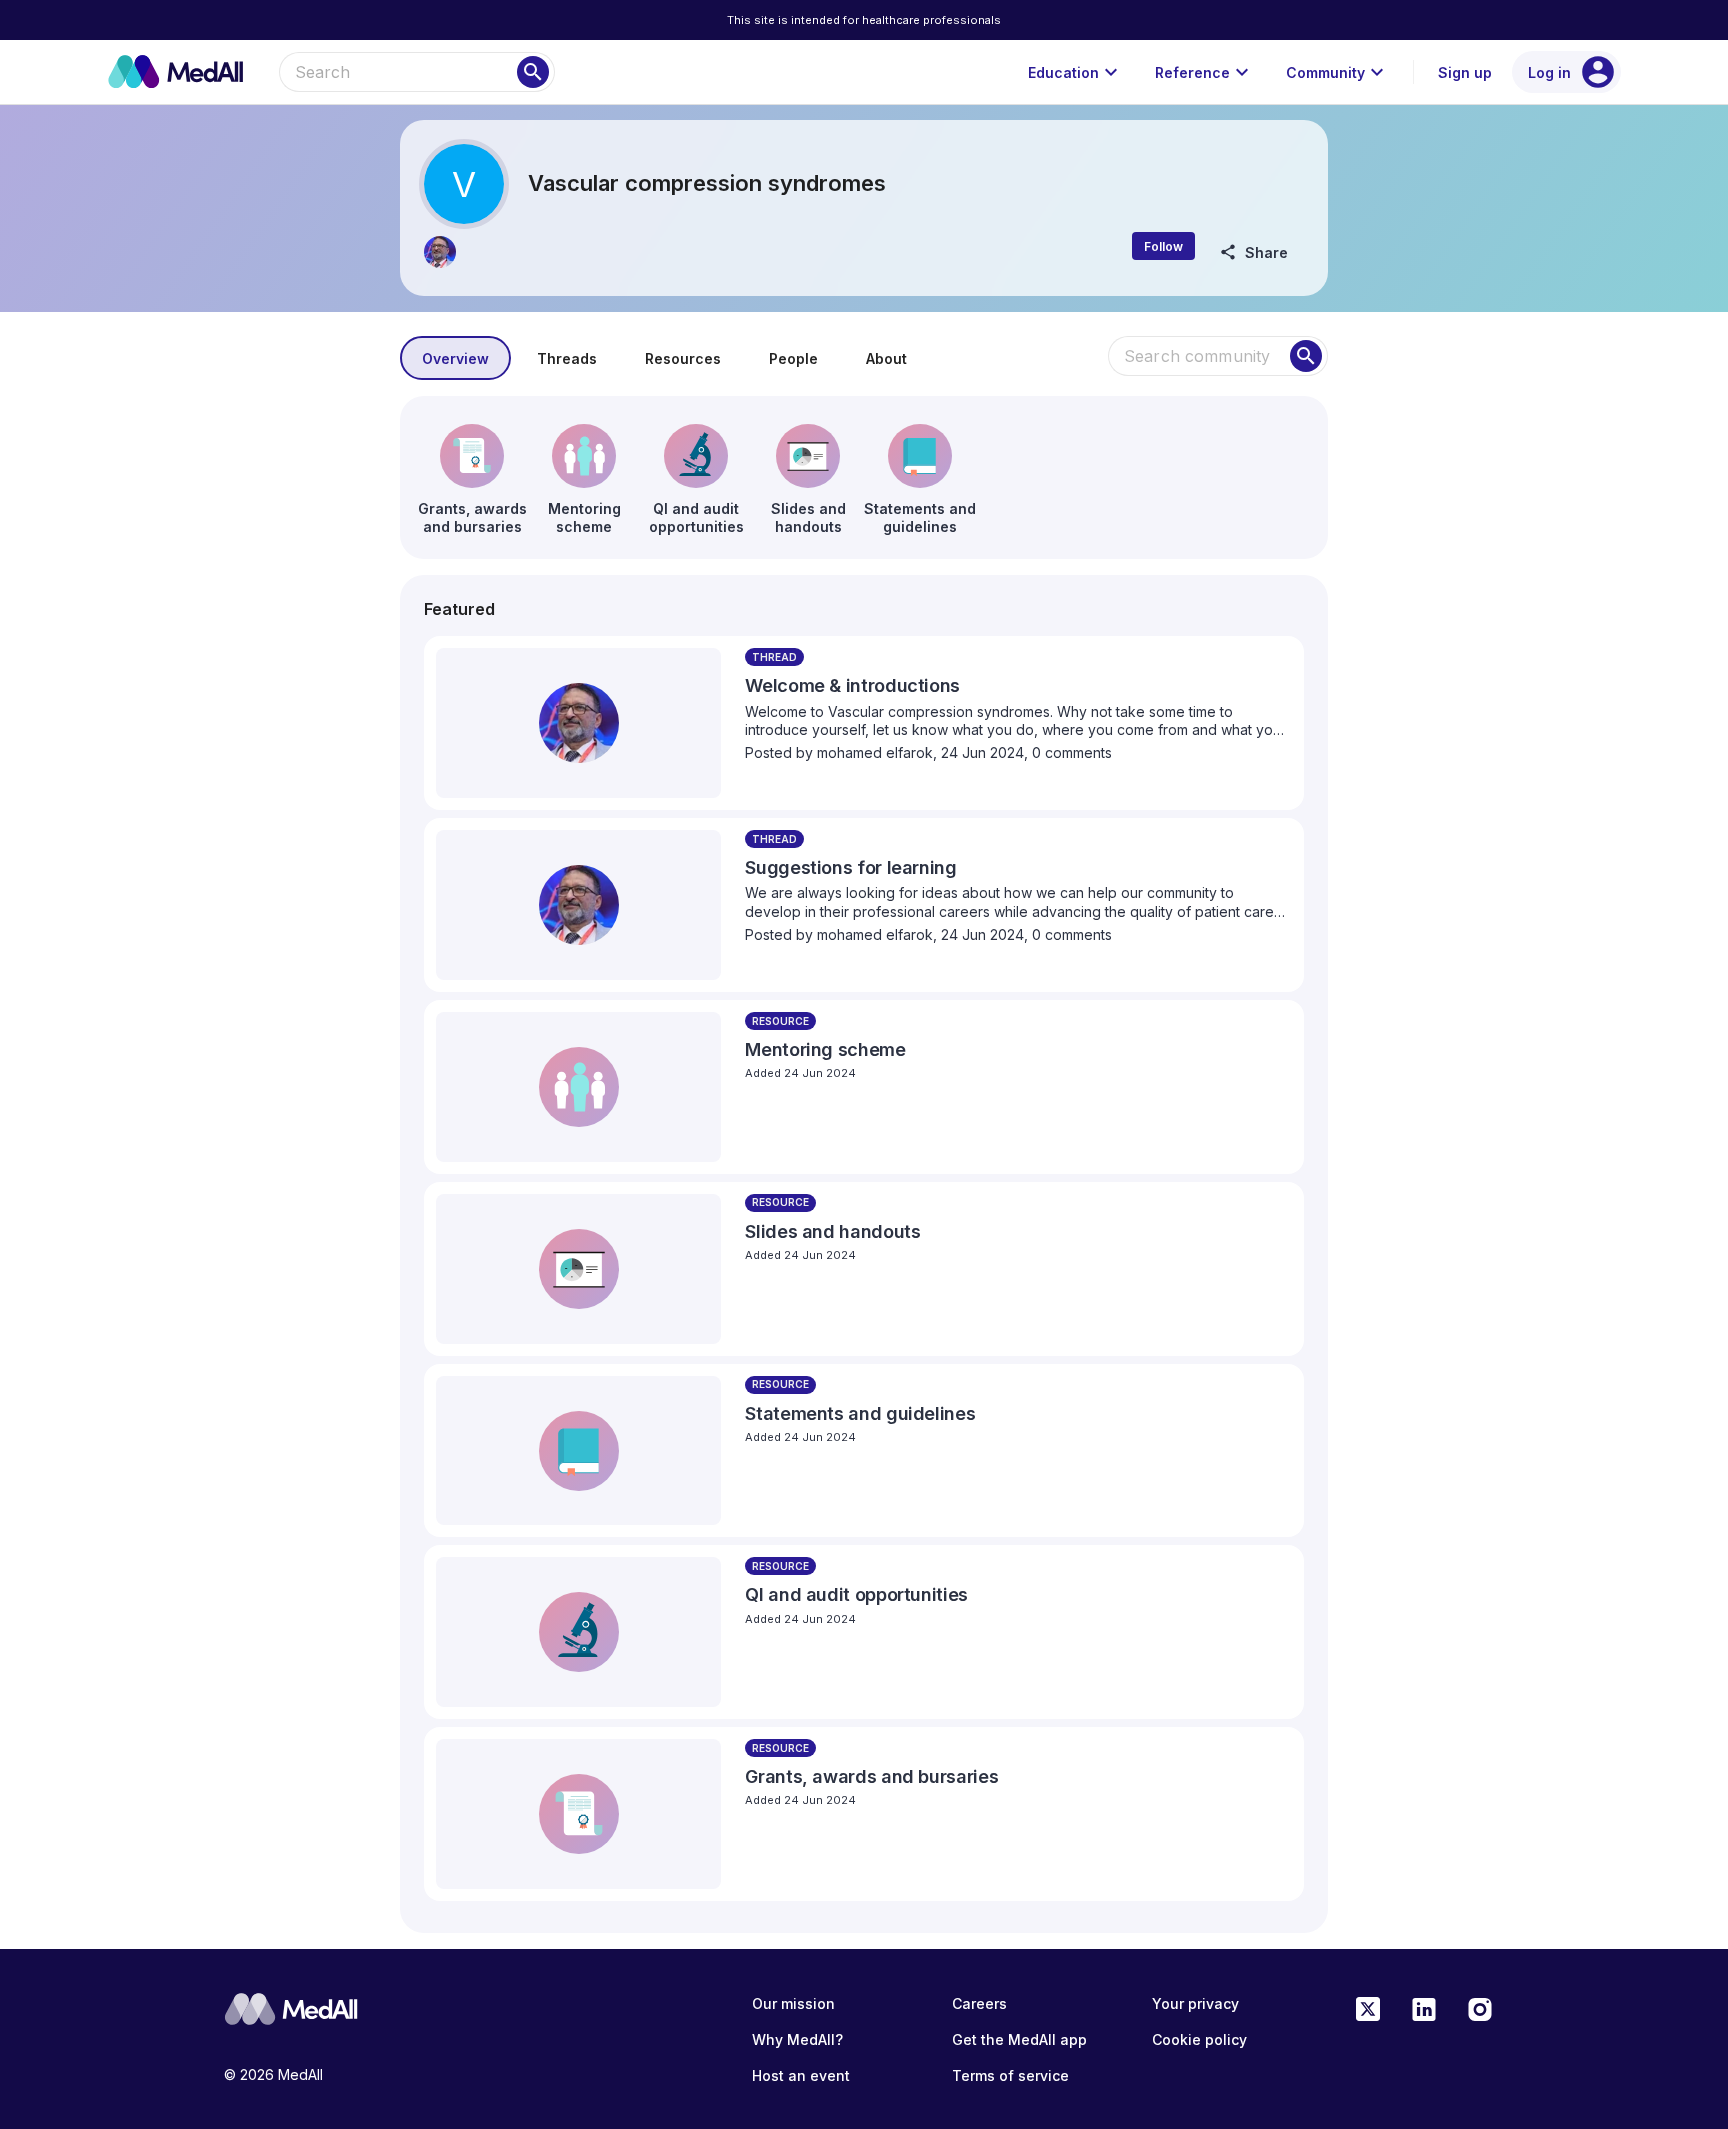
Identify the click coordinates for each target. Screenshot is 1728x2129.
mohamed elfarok (875, 752)
